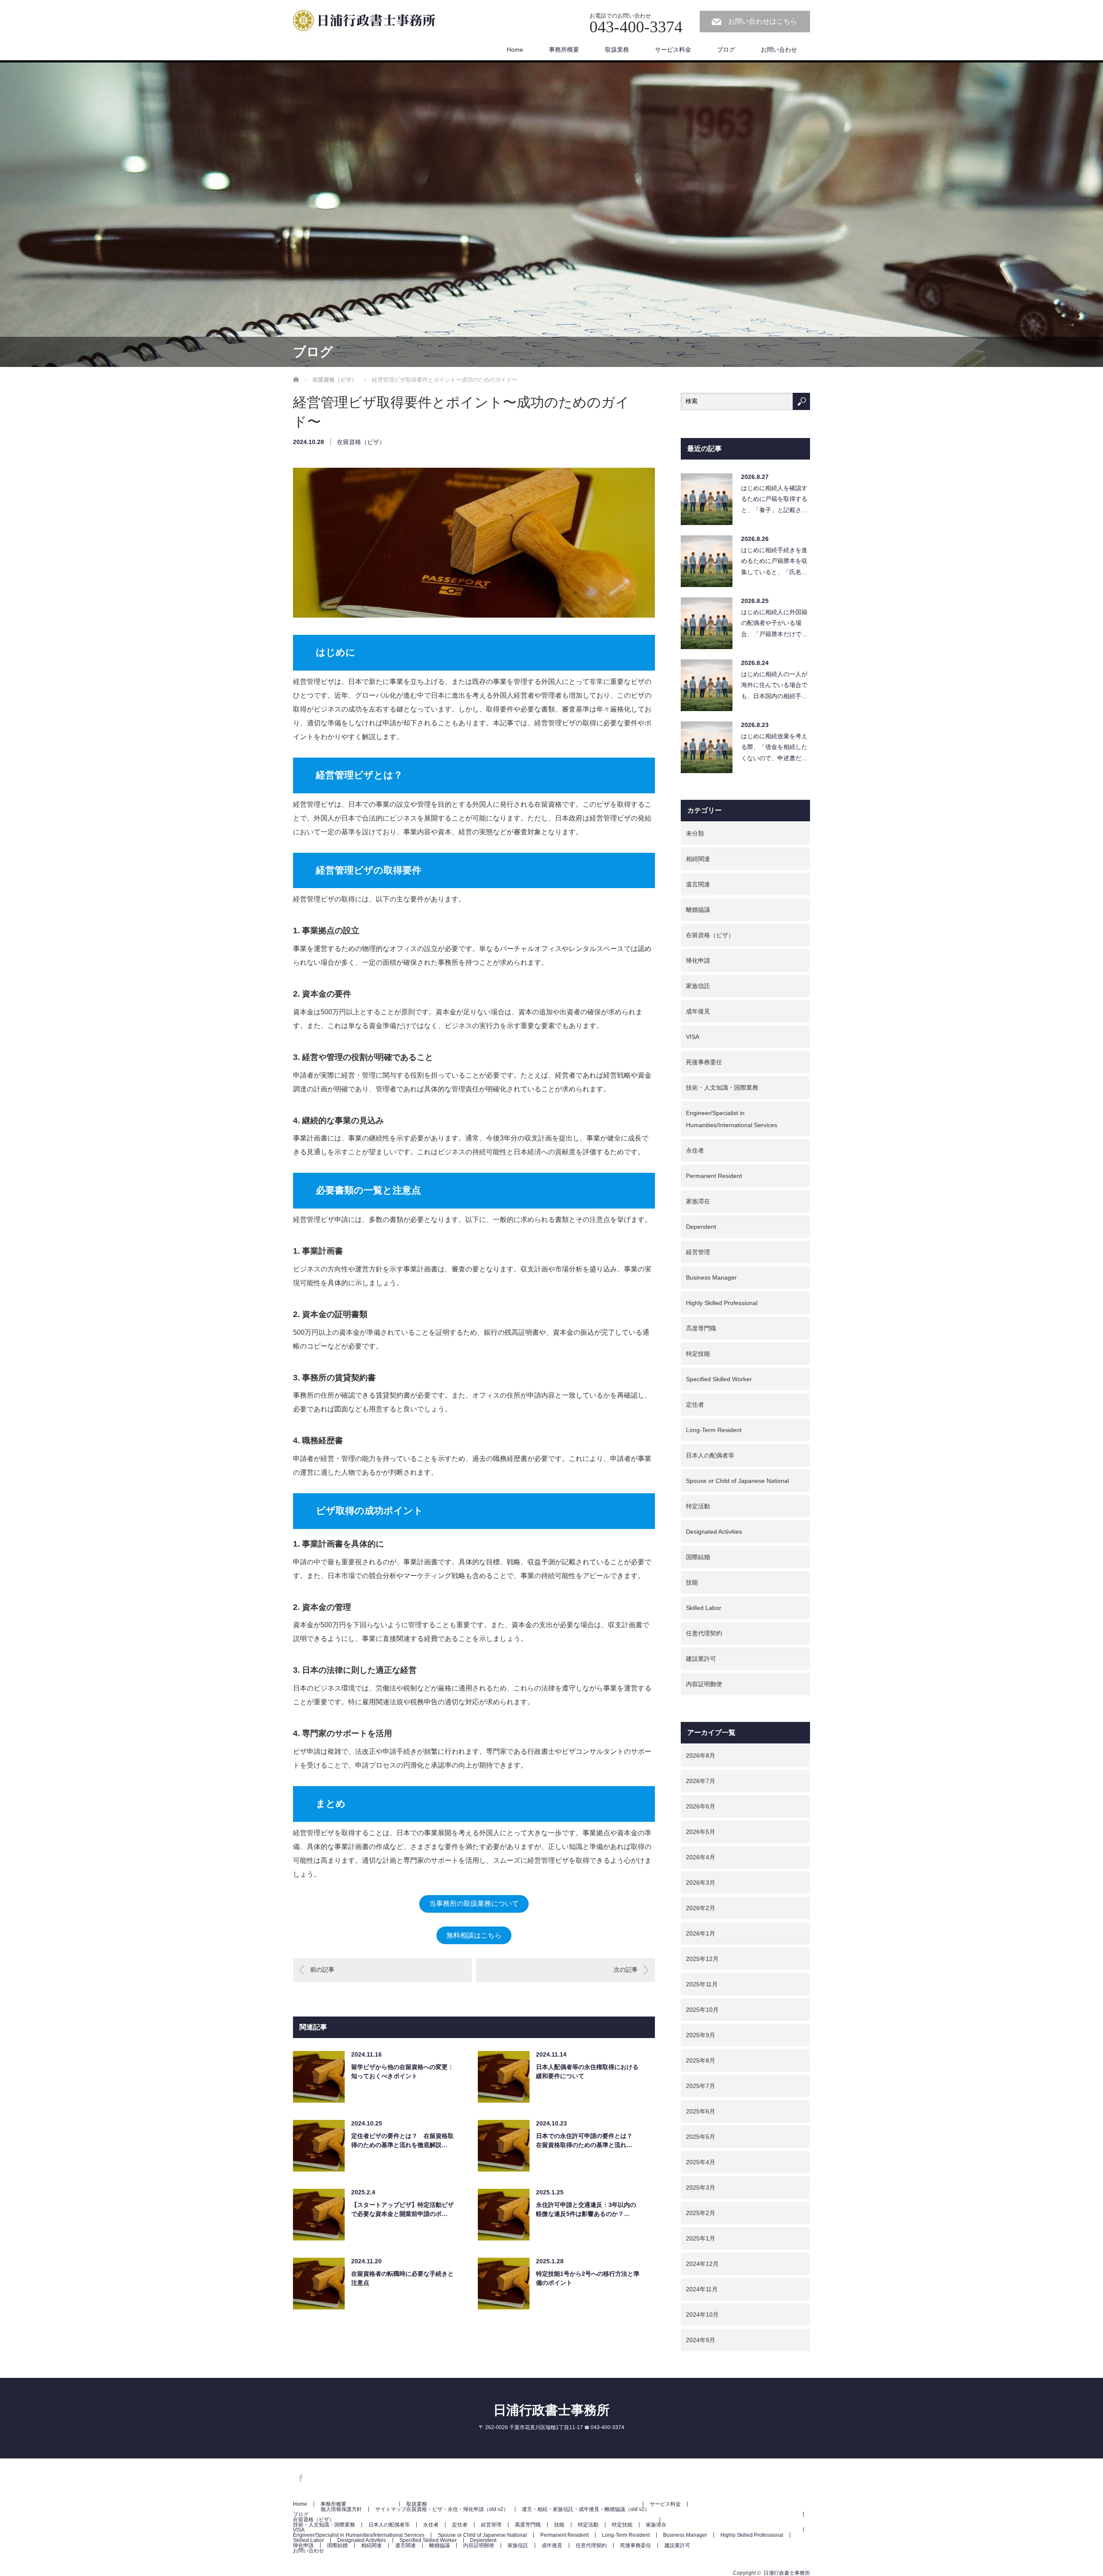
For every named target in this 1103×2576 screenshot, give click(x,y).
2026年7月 (701, 1781)
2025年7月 (701, 2086)
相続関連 (698, 859)
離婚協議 (698, 910)
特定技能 (698, 1354)
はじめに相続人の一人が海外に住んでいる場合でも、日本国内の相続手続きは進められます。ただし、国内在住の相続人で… (774, 687)
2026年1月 (701, 1933)
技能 (692, 1582)
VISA (693, 1037)
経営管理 (698, 1252)
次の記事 (626, 1970)
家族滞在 (698, 1201)
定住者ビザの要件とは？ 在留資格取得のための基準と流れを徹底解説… (402, 2140)
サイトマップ (391, 2509)
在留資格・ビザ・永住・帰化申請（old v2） (457, 2509)
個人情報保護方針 (341, 2509)
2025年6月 (701, 2111)
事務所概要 (564, 50)
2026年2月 (701, 1908)
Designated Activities (714, 1532)
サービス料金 (673, 50)
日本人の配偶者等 (710, 1455)
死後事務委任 (704, 1062)
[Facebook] (299, 2477)
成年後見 (698, 1011)
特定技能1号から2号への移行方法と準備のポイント (588, 2278)
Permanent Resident (714, 1176)
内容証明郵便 (704, 1684)
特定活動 (698, 1506)
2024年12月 (702, 2264)
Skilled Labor (704, 1608)
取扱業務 (617, 50)
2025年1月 (701, 2238)
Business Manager (711, 1277)
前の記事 (322, 1970)
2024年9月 (701, 2340)
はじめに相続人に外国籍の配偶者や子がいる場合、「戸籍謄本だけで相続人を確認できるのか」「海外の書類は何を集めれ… (774, 625)
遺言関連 (698, 884)
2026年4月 (701, 1857)
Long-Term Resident (714, 1430)
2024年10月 (702, 2315)
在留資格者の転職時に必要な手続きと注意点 (402, 2278)
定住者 (695, 1405)
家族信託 (698, 986)
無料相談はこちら (474, 1935)
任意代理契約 (704, 1633)
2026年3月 (701, 1883)
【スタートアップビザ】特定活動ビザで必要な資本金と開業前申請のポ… (402, 2209)
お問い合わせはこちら (763, 21)
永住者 (695, 1150)
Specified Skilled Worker (719, 1379)
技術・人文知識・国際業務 (722, 1088)
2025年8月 (701, 2060)
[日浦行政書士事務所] (368, 22)
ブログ (726, 50)
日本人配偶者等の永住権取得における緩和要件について (587, 2071)
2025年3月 (701, 2188)
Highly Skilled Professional (722, 1303)
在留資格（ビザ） (361, 442)
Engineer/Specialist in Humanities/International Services (732, 1119)
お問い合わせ (779, 50)
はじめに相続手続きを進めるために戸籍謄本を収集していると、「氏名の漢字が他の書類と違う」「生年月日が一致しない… (774, 563)
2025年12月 (702, 1959)
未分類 (695, 833)
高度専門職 (701, 1328)
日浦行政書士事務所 (551, 2410)
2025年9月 (701, 2035)
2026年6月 (701, 1806)
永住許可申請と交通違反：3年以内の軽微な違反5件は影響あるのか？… (586, 2209)
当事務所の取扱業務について (474, 1903)
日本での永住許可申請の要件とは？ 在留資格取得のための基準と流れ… (587, 2140)
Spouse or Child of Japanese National (737, 1481)
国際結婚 (698, 1557)
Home (515, 50)
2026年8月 (701, 1756)
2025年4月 (701, 2162)
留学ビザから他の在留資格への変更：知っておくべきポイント (402, 2071)
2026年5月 (701, 1832)
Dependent (701, 1227)
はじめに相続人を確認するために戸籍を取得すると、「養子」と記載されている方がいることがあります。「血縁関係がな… (774, 501)
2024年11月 (702, 2289)
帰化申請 (698, 960)
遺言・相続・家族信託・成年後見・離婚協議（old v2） (586, 2509)
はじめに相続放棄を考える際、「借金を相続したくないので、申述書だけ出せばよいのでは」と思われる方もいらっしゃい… (774, 749)
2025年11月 (702, 1984)
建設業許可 (701, 1659)
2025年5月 (701, 2137)
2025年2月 (701, 2213)
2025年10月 (702, 2010)
